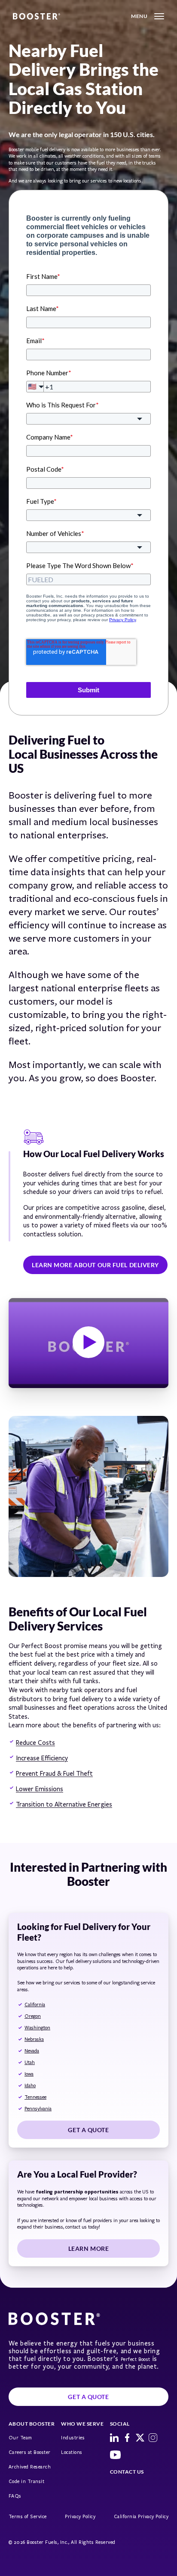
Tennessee (35, 2097)
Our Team (20, 2438)
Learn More (89, 2248)
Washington (37, 2028)
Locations (72, 2452)
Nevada (32, 2051)
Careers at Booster (30, 2452)
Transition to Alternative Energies (64, 1804)
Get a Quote (88, 2130)
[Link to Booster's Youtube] (115, 2455)
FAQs (15, 2496)
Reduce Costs (35, 1743)
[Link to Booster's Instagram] (153, 2438)
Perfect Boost (136, 2359)
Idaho (30, 2086)
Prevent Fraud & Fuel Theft (54, 1774)
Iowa (29, 2074)
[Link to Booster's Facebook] (127, 2438)
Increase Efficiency (42, 1758)
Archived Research (30, 2467)
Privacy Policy (80, 2517)
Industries (73, 2438)
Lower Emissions (40, 1789)
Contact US (127, 2472)
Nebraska (34, 2039)
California (35, 2005)
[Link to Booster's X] (140, 2438)
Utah (30, 2063)
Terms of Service (28, 2517)
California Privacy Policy (141, 2517)
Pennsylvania (38, 2109)
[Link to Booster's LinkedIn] (114, 2438)
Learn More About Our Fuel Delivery (95, 1265)
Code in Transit (26, 2482)
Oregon (33, 2016)
